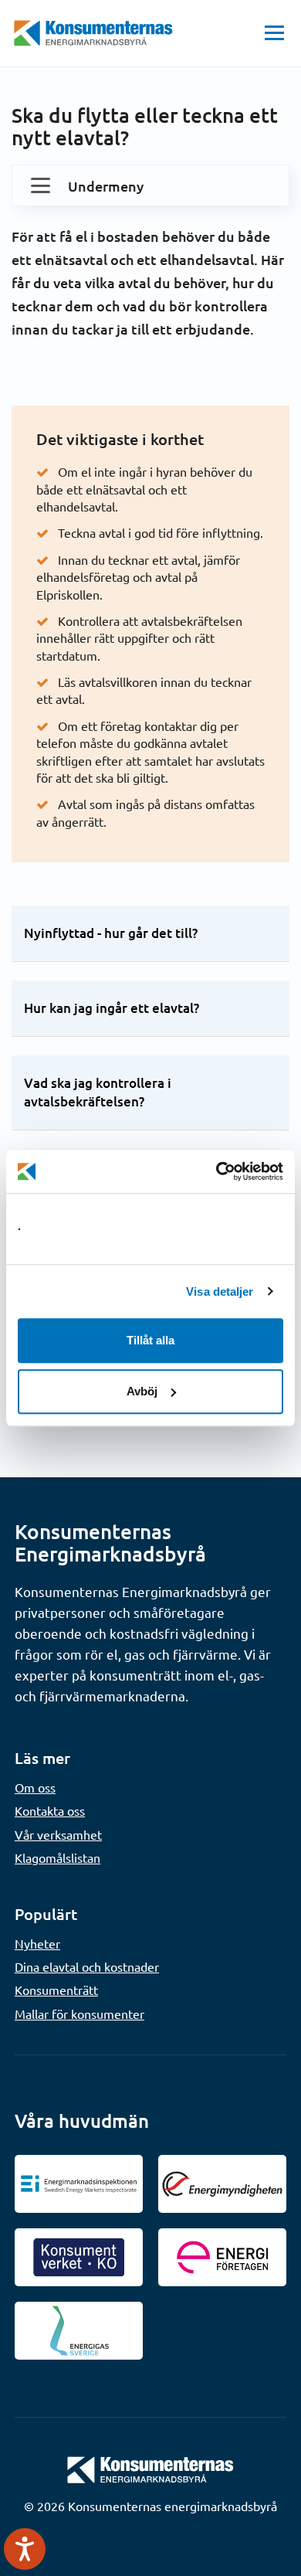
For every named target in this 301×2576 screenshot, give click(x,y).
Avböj (142, 1391)
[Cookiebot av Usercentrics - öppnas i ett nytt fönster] (216, 1171)
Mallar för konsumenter (79, 2014)
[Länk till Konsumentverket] (79, 2257)
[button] (274, 33)
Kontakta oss (50, 1810)
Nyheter (37, 1943)
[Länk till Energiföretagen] (222, 2257)
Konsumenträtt (56, 1990)
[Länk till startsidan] (150, 2468)
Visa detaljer (220, 1291)
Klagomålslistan (57, 1857)
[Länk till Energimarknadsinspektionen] (79, 2184)
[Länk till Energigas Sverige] (79, 2331)
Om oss (35, 1787)
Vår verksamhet (58, 1834)
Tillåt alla (150, 1340)
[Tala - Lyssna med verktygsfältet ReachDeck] (25, 2549)
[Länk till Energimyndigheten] (222, 2184)
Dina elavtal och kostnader (87, 1966)
